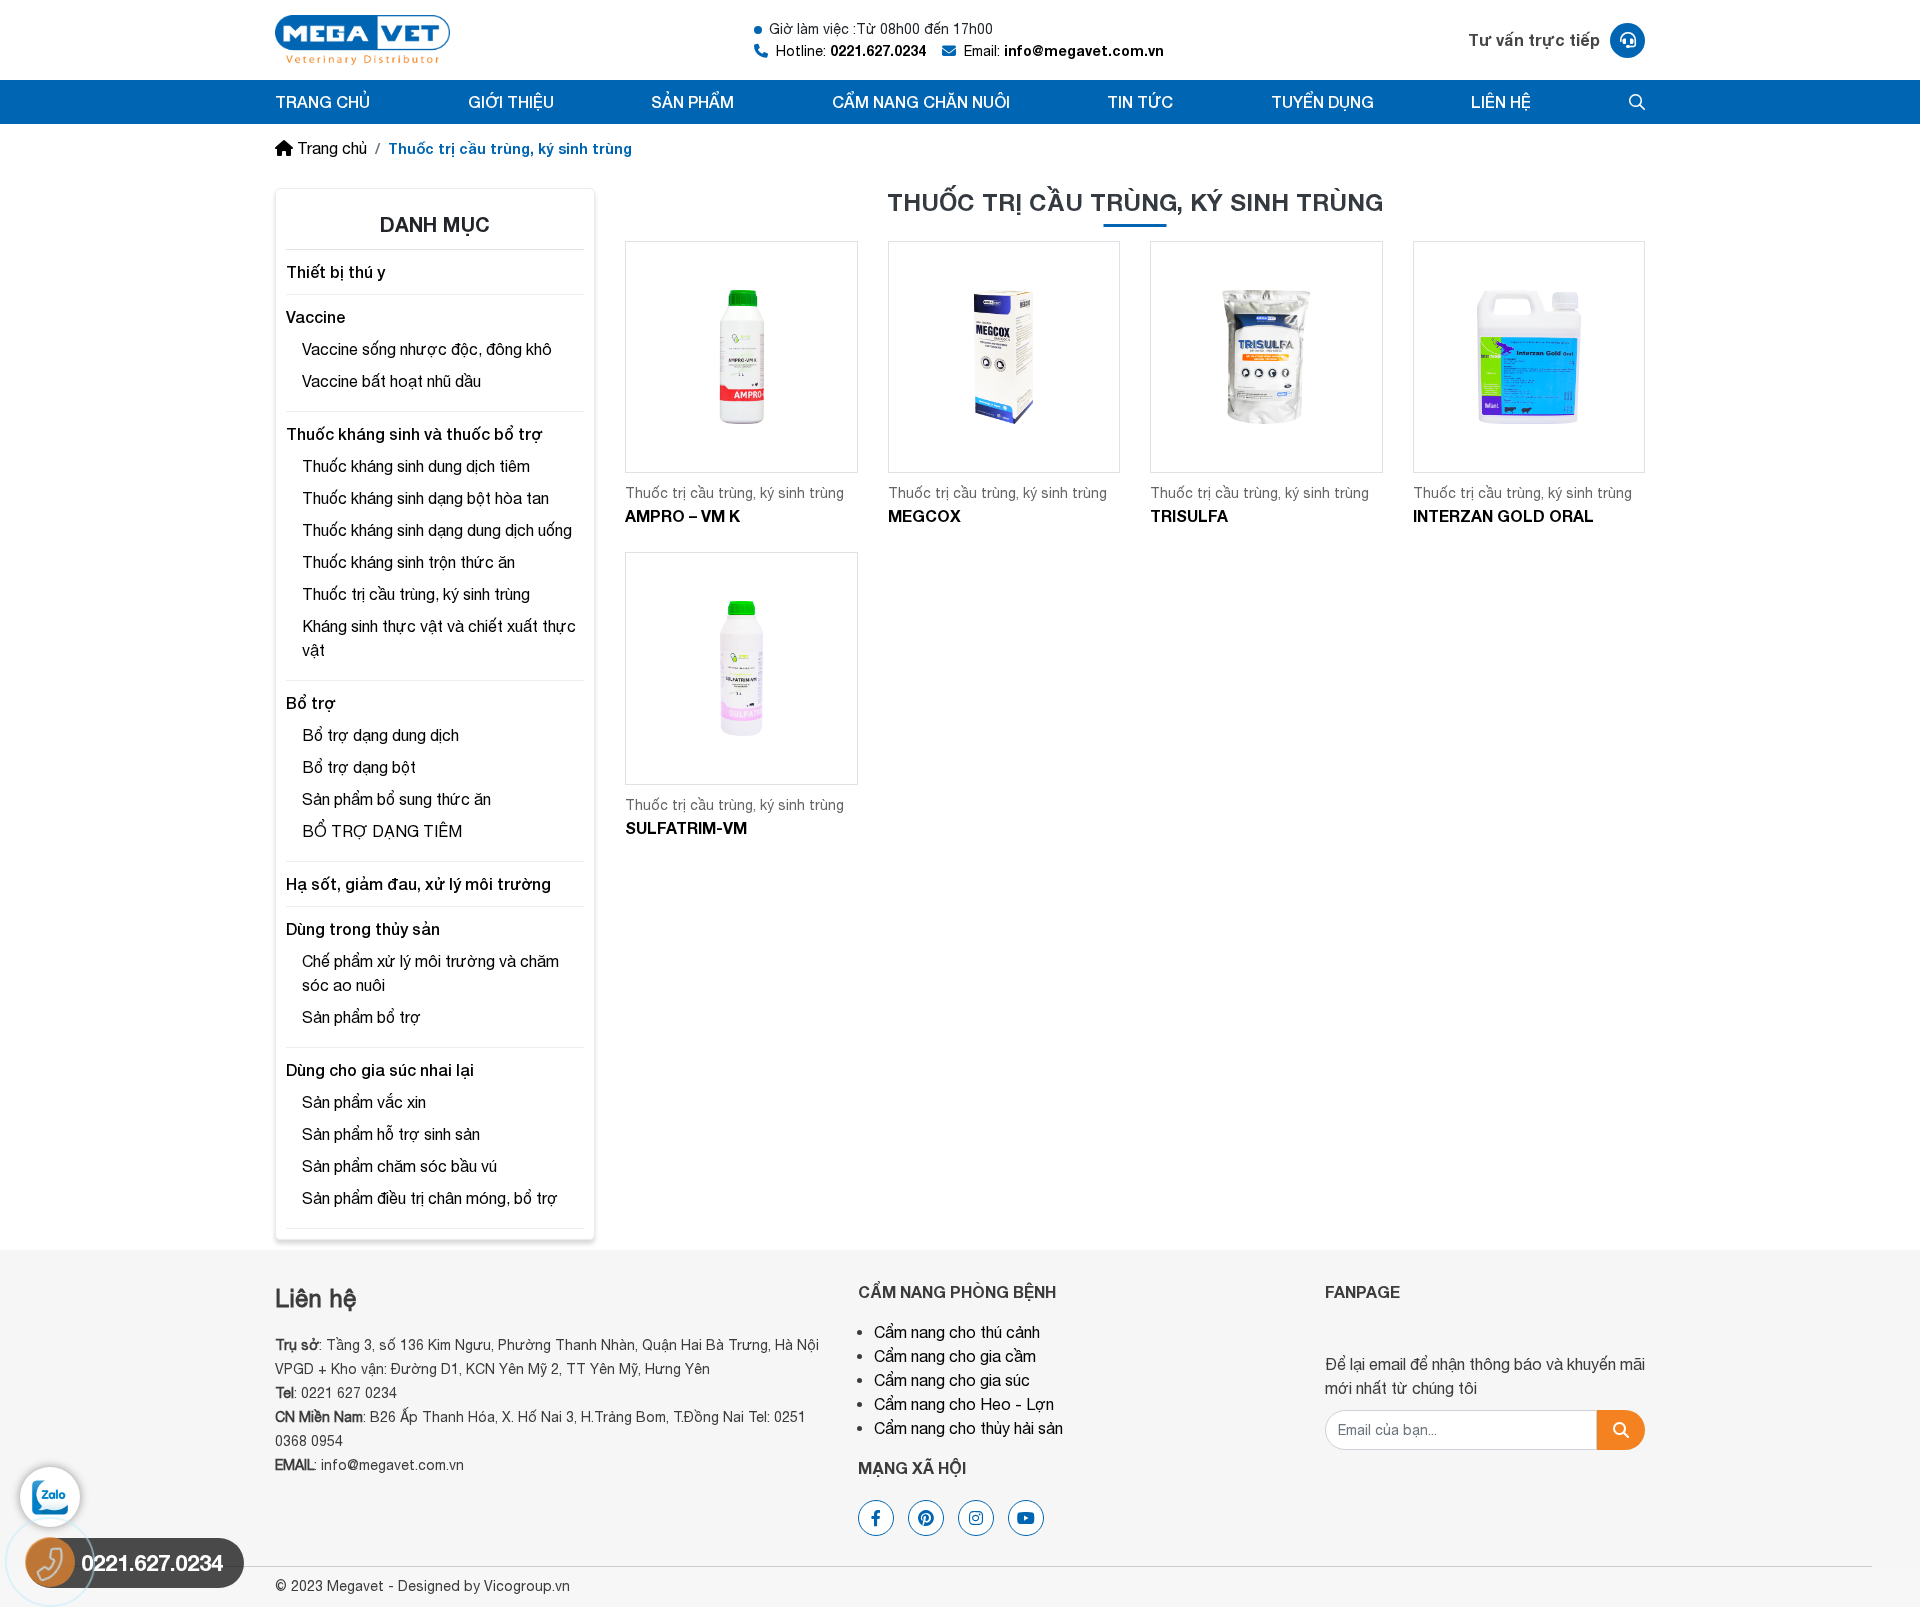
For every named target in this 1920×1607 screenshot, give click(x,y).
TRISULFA (1189, 515)
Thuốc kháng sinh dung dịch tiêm (416, 466)
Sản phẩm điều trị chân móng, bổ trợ (430, 1198)
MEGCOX (924, 515)
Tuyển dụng (1322, 101)
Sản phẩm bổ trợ (361, 1017)
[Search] (1621, 1430)
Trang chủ (322, 101)
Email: (1064, 50)
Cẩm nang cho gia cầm (955, 1356)
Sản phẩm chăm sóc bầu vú (399, 1166)
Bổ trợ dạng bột (359, 767)
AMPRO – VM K (682, 515)
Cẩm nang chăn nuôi (921, 101)
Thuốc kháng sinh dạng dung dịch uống (437, 530)
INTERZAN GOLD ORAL (1503, 515)
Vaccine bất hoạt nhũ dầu (391, 381)
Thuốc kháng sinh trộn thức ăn (408, 562)
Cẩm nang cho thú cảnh (957, 1332)
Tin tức (1140, 101)
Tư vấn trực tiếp (1534, 39)
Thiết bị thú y (335, 271)
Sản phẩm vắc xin (364, 1102)
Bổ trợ (310, 702)
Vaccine (315, 316)
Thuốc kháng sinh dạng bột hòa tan (425, 498)
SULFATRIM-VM (686, 827)
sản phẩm (692, 101)
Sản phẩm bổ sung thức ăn (396, 799)
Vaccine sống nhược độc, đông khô (427, 349)
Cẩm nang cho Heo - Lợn (964, 1404)
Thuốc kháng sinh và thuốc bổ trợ (414, 433)
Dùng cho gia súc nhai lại (380, 1069)
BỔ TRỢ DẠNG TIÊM (382, 831)
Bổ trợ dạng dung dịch (380, 735)
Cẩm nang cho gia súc (952, 1380)
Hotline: (851, 50)
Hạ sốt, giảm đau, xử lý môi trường (418, 883)
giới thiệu (511, 101)
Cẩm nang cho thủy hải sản (968, 1428)
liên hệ (1501, 101)
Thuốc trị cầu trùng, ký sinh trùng (416, 594)
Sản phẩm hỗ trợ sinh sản (391, 1134)
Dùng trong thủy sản (363, 928)
